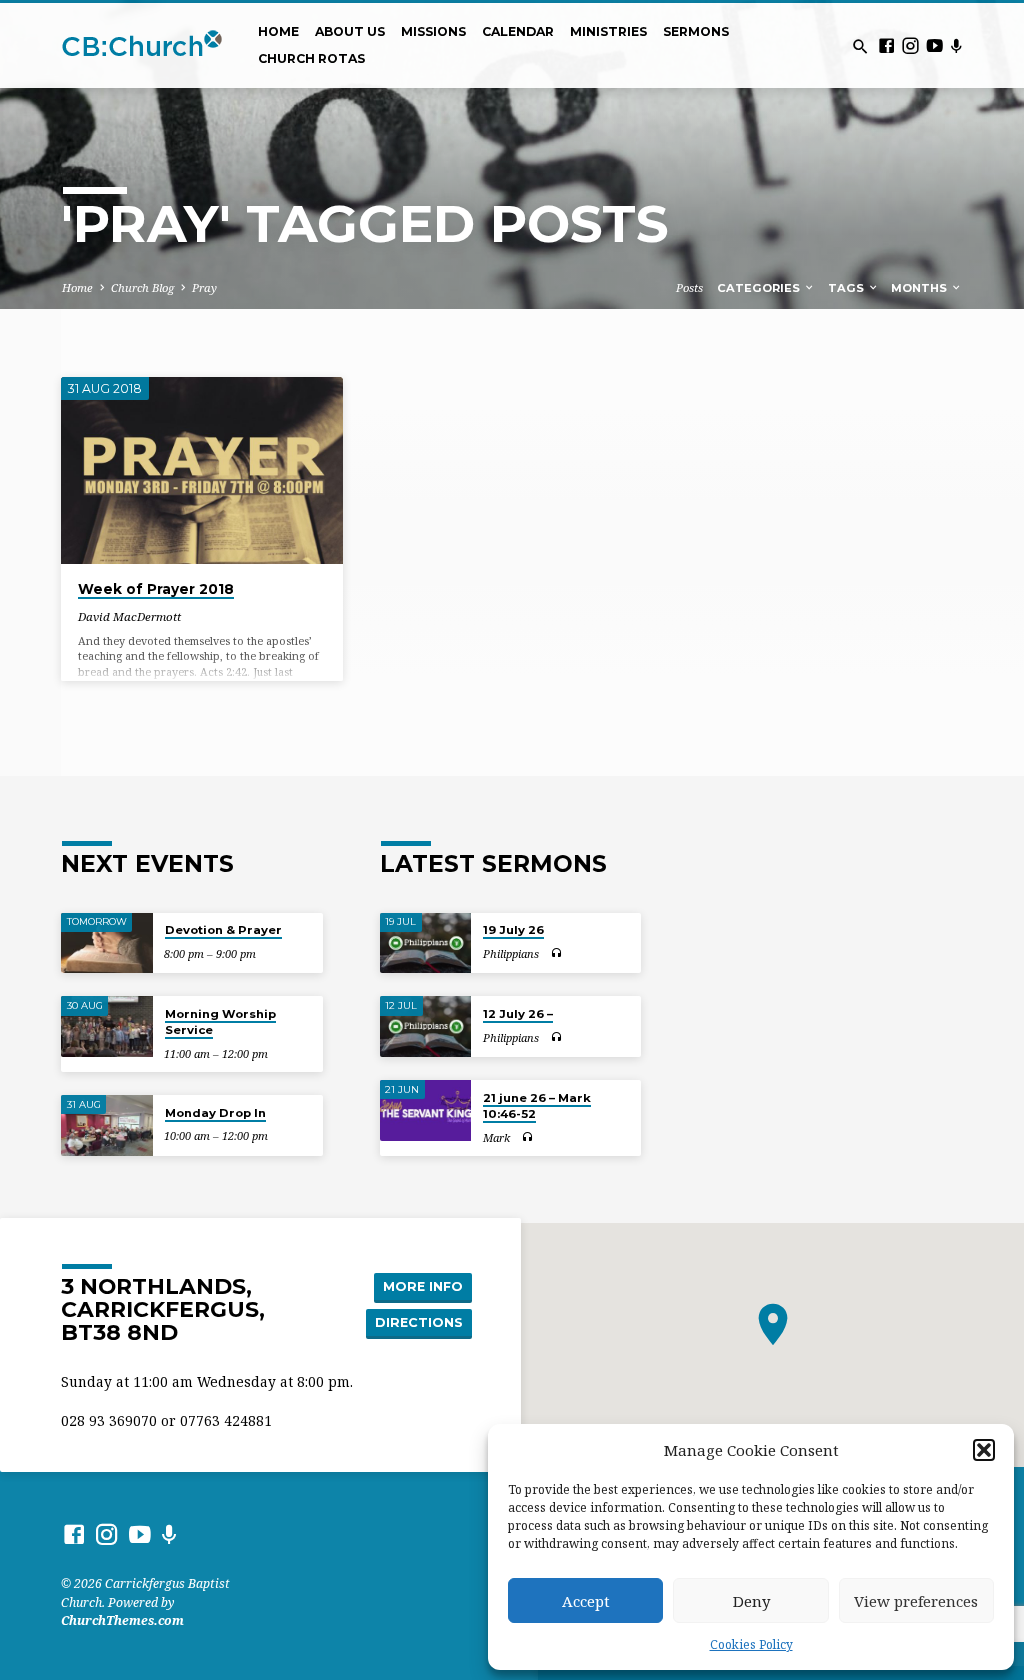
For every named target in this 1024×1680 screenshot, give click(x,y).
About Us (350, 31)
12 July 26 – (518, 1014)
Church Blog (142, 287)
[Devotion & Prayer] (106, 943)
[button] (984, 1450)
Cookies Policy (751, 1644)
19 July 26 (513, 930)
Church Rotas (311, 58)
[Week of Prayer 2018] (201, 470)
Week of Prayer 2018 (156, 589)
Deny (751, 1601)
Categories (760, 288)
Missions (433, 31)
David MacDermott (129, 616)
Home (278, 31)
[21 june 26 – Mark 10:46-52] (425, 1110)
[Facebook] (886, 45)
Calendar (518, 31)
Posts (689, 287)
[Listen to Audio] (556, 953)
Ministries (608, 31)
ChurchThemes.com (122, 1620)
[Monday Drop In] (106, 1125)
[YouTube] (934, 45)
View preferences (916, 1601)
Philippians (511, 953)
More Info (423, 1286)
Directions (419, 1322)
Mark (496, 1137)
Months (920, 288)
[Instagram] (910, 45)
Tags (847, 288)
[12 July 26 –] (425, 1026)
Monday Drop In (215, 1113)
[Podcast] (956, 45)
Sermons (696, 31)
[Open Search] (860, 46)
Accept (586, 1601)
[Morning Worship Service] (106, 1026)
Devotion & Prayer (223, 930)
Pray (204, 287)
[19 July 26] (425, 943)
